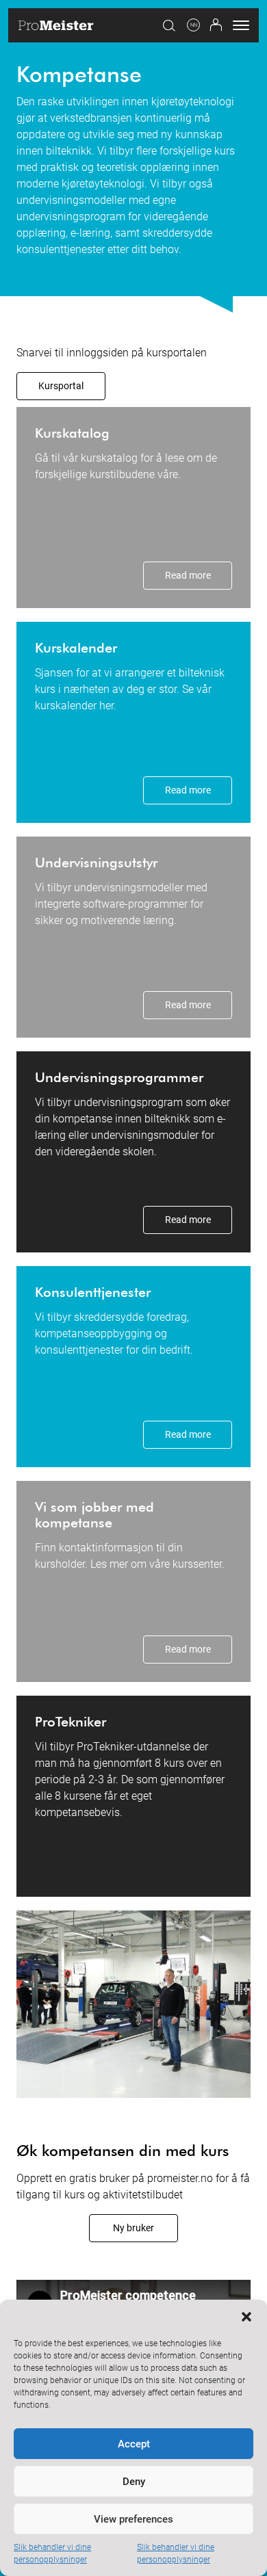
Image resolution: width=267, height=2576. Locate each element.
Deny (134, 2482)
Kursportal (61, 386)
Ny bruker (133, 2228)
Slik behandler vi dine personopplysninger (52, 2553)
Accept (134, 2444)
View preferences (133, 2519)
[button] (246, 2317)
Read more (188, 575)
